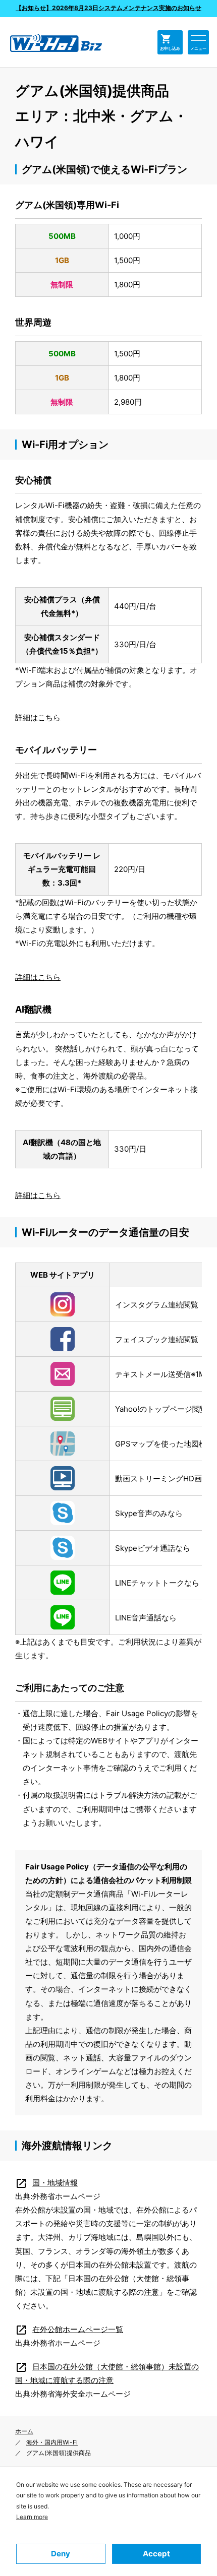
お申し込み (170, 42)
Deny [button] (61, 2554)
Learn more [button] (32, 2517)
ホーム (24, 2431)
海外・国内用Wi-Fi (52, 2442)
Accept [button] (156, 2554)
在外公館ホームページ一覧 (69, 2329)
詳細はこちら (38, 717)
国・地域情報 (46, 2183)
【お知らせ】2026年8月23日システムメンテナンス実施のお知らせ (108, 8)
